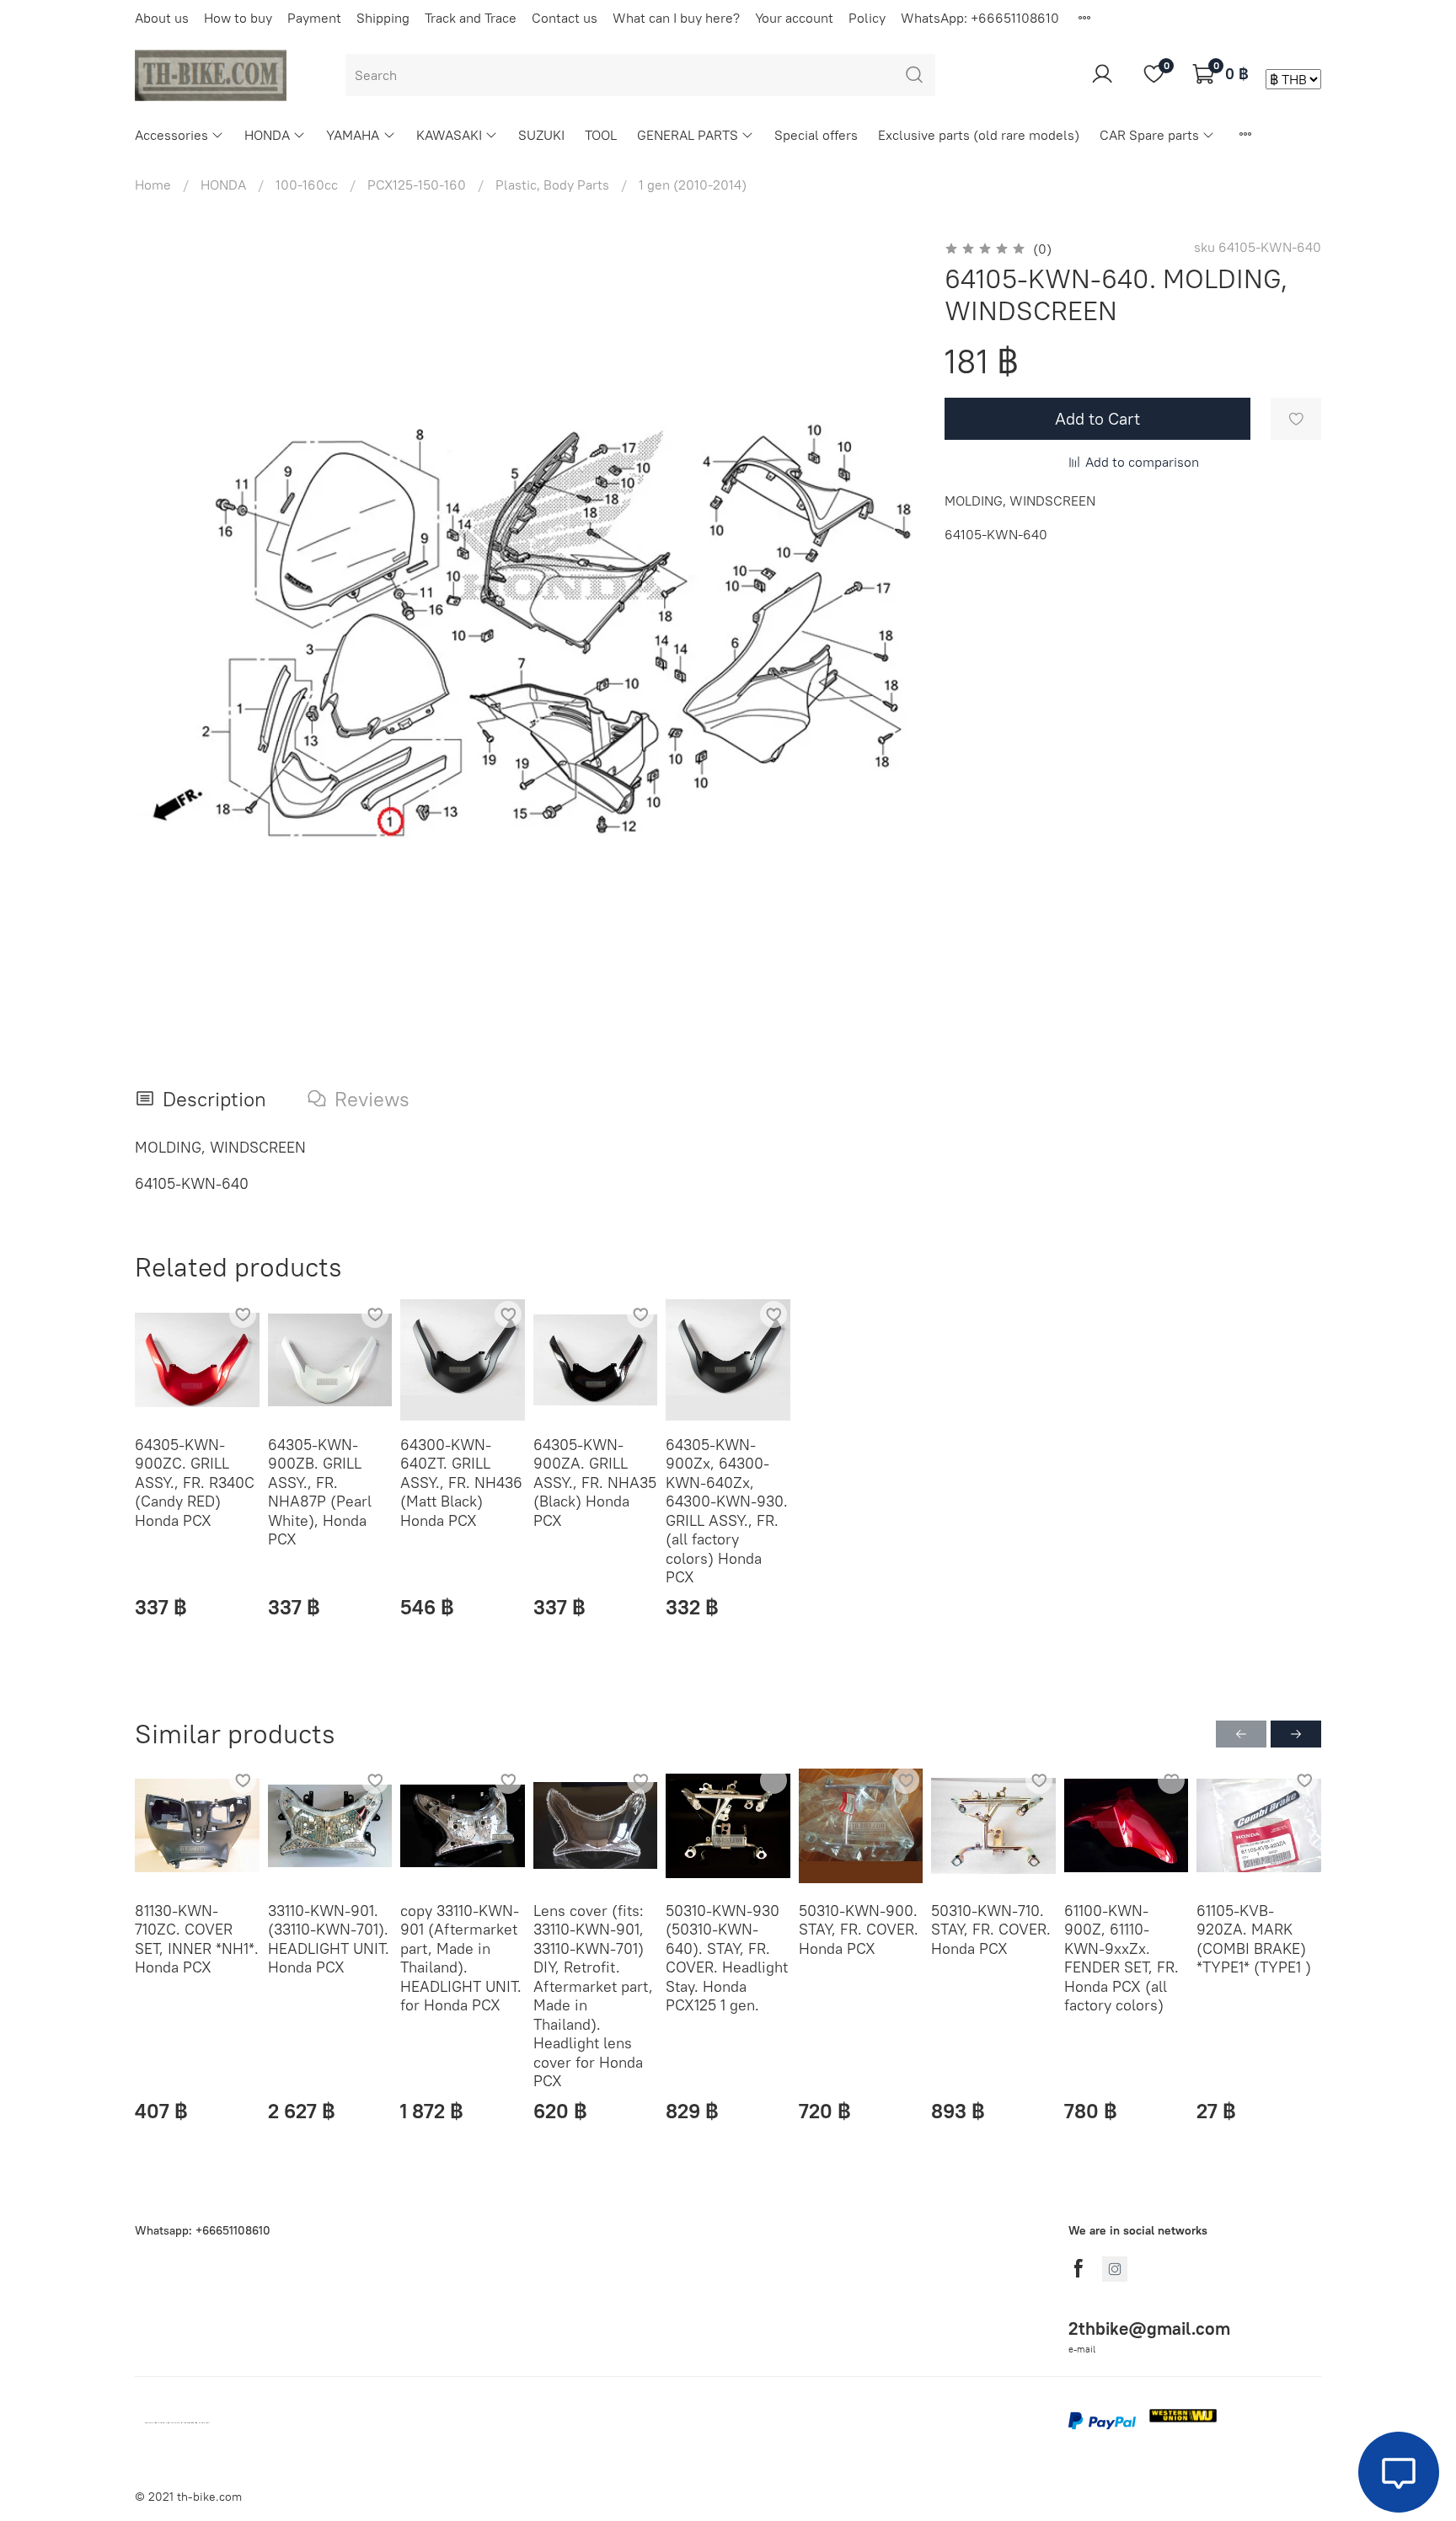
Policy (867, 18)
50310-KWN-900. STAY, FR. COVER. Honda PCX (859, 1929)
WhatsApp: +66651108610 (980, 18)
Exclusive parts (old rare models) (979, 135)
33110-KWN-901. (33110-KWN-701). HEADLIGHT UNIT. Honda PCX (329, 1938)
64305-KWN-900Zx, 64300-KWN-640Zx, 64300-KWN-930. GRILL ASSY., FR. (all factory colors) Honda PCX (727, 1510)
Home (153, 185)
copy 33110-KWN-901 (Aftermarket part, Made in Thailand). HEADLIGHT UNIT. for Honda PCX (461, 1957)
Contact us (565, 18)
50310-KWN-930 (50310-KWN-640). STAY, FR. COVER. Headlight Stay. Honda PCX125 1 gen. (727, 1957)
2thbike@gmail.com (1149, 2328)
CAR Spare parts (1149, 135)
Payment (314, 18)
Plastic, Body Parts (552, 185)
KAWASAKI (449, 135)
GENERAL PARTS (688, 135)
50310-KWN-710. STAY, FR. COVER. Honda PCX (991, 1929)
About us (162, 18)
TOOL (601, 135)
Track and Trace (471, 18)
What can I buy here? (676, 18)
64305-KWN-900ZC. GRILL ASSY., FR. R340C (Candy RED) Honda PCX (195, 1482)
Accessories (171, 135)
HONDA (267, 135)
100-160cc (307, 185)
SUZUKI (541, 135)
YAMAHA (353, 135)
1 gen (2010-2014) (693, 185)
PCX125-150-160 (417, 185)
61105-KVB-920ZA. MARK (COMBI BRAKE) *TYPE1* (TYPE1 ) (1254, 1938)
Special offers (816, 135)
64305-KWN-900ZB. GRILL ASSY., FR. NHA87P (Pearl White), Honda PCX (320, 1491)
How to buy (238, 18)
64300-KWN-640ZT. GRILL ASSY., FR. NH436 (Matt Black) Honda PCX (461, 1482)
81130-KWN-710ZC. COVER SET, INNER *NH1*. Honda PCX (197, 1938)
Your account (794, 18)
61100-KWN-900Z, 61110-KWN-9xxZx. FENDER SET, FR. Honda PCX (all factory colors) (1121, 1957)
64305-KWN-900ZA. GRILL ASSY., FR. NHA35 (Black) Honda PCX (595, 1482)
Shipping (383, 18)
